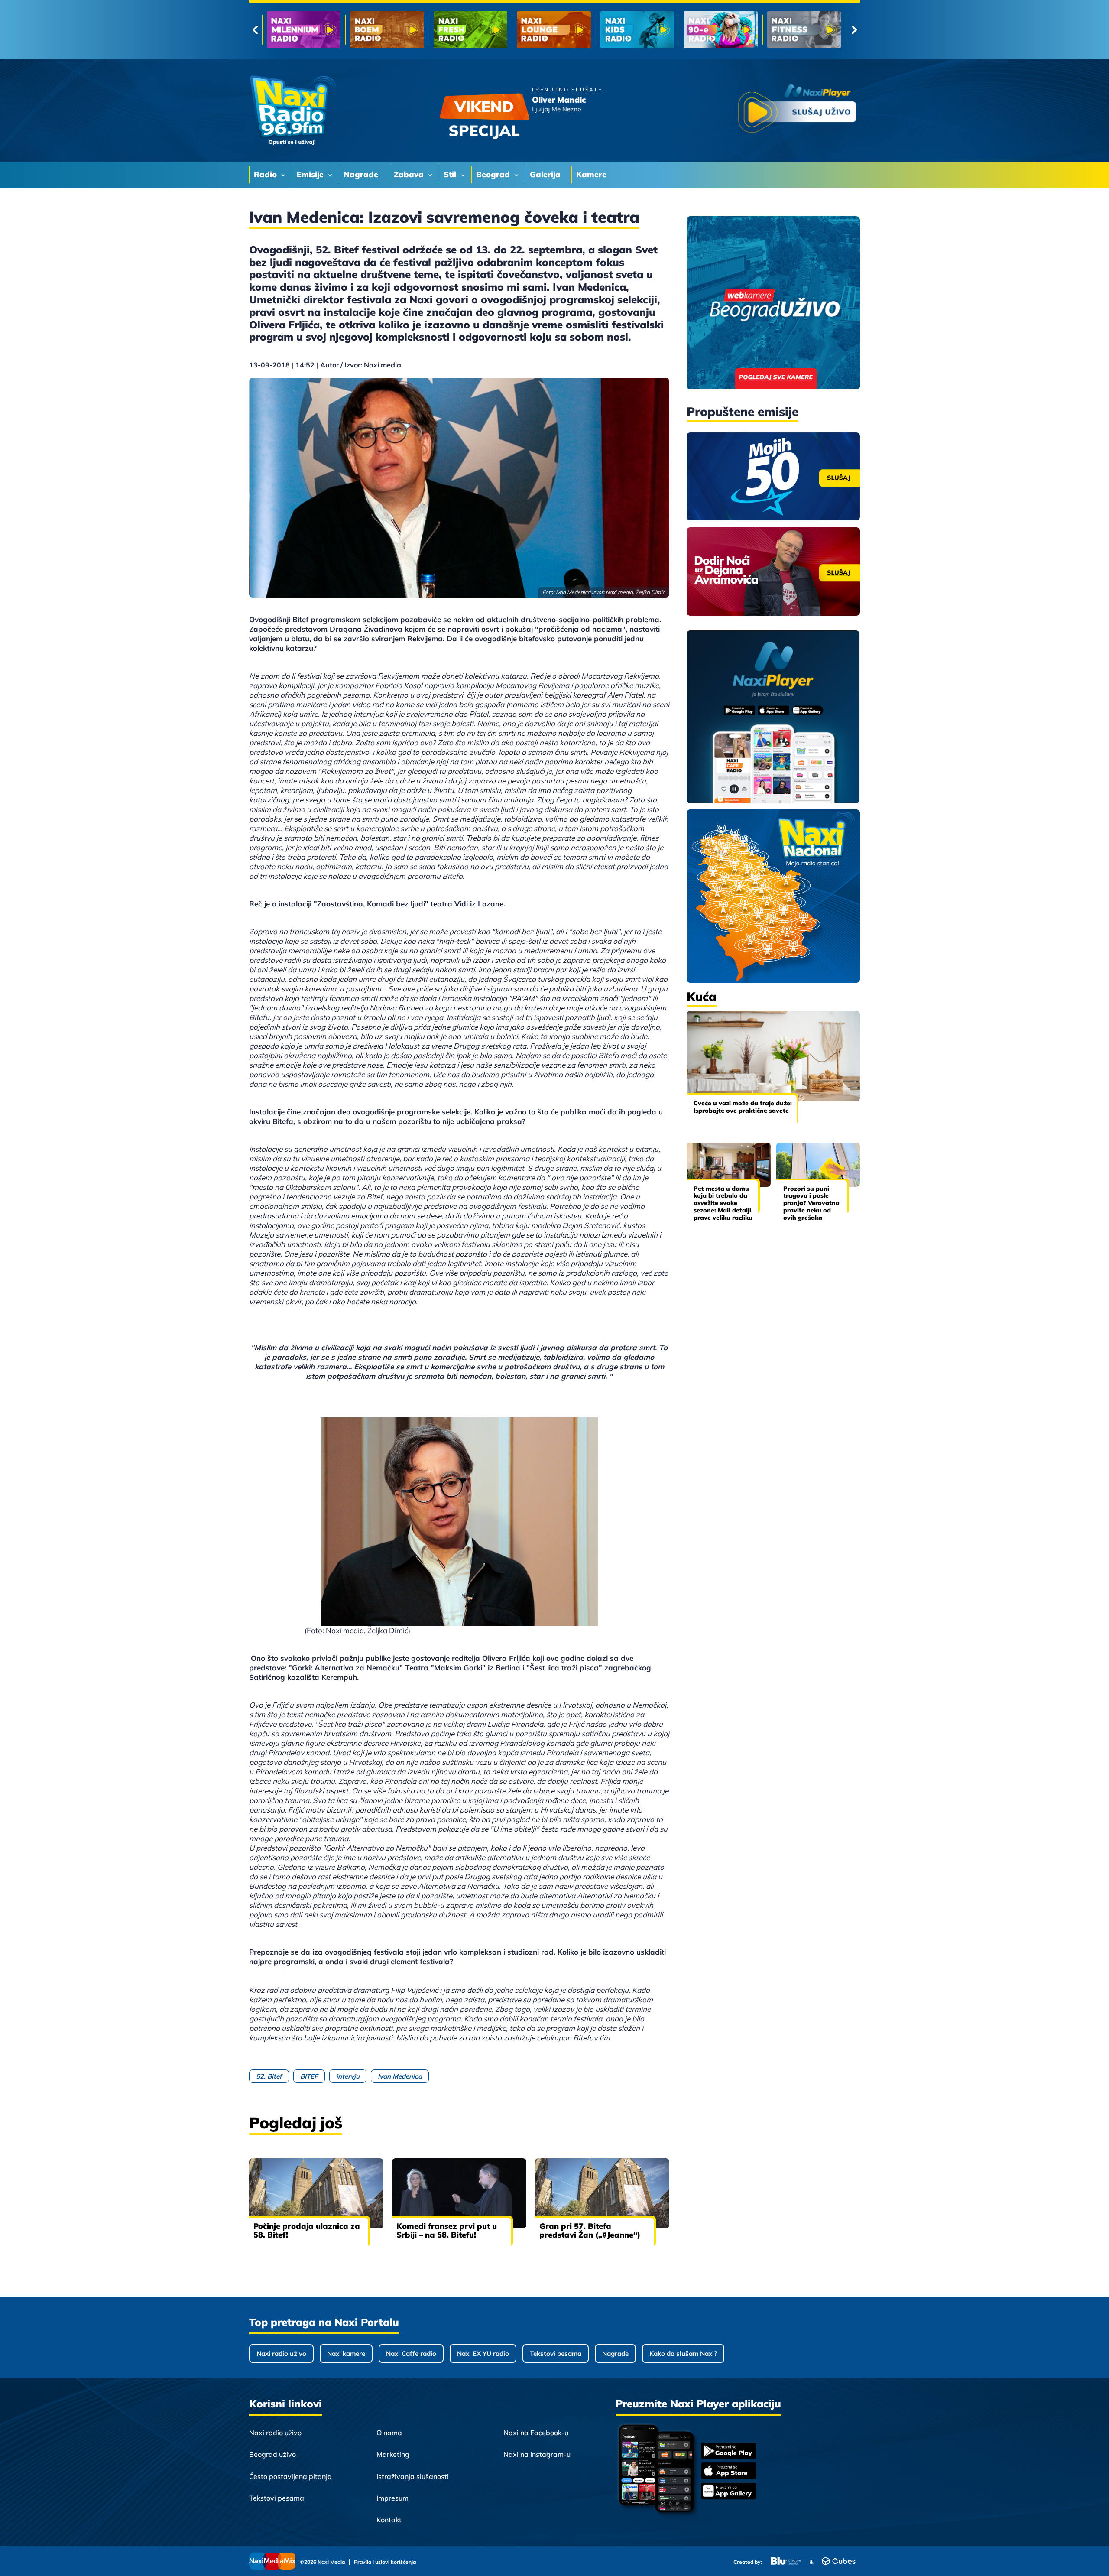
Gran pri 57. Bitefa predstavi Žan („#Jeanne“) (590, 2230)
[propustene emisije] (773, 477)
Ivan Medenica (400, 2076)
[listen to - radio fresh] (304, 30)
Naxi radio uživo (281, 2353)
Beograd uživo (272, 2454)
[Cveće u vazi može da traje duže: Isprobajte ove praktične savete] (773, 1056)
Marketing (393, 2454)
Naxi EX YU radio (483, 2353)
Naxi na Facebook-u (536, 2433)
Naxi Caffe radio (411, 2353)
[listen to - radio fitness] (637, 30)
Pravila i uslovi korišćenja (385, 2562)
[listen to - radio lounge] (387, 30)
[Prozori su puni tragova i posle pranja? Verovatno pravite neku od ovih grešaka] (818, 1165)
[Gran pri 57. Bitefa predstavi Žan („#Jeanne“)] (602, 2193)
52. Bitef (269, 2076)
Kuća (702, 996)
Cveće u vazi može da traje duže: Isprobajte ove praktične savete (743, 1107)
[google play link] (729, 2451)
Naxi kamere (346, 2353)
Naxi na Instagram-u (537, 2454)
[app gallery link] (729, 2492)
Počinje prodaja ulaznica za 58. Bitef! (307, 2230)
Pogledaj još (296, 2123)
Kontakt (389, 2520)
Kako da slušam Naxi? (683, 2353)
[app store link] (729, 2472)
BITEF (309, 2076)
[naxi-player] (773, 718)
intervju (348, 2076)
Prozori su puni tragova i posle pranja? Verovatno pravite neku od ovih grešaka (811, 1203)
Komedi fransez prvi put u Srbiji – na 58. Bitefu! (447, 2230)
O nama (389, 2433)
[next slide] (854, 30)
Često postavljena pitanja (290, 2476)
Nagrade (615, 2353)
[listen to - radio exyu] (720, 30)
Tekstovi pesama (556, 2353)
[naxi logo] (292, 110)
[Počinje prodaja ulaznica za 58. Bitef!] (316, 2193)
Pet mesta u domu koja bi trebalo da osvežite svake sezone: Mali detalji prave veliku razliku (723, 1203)
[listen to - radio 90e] (554, 30)
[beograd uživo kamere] (773, 304)
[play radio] (797, 110)
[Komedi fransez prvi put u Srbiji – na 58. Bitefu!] (459, 2193)
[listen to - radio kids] (470, 30)
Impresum (392, 2498)
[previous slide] (255, 30)
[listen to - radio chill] (804, 30)
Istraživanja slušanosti (413, 2476)
